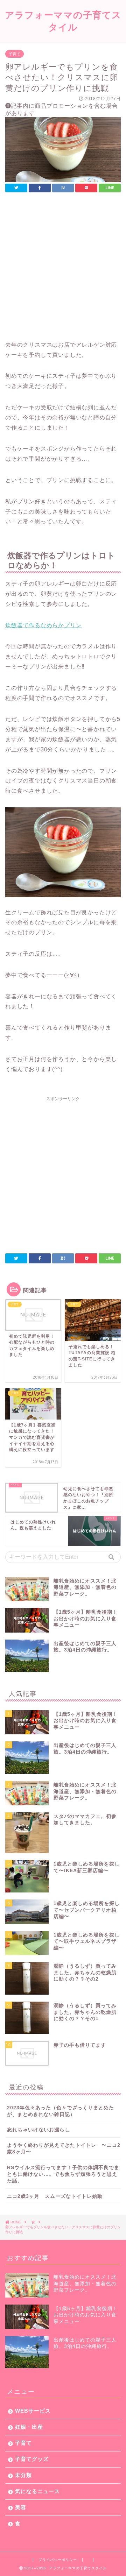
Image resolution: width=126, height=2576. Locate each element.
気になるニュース (37, 2491)
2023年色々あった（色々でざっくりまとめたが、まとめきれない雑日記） (61, 2111)
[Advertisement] (63, 274)
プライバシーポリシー (58, 2560)
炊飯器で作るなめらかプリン (43, 625)
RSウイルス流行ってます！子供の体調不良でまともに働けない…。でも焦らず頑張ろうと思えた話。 (63, 2174)
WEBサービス (33, 2411)
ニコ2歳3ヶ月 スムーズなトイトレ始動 (55, 2196)
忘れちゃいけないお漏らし (38, 2130)
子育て (15, 54)
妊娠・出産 (29, 2427)
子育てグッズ (32, 2459)
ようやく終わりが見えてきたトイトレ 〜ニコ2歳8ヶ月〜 (64, 2149)
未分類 (23, 2475)
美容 (21, 2507)
